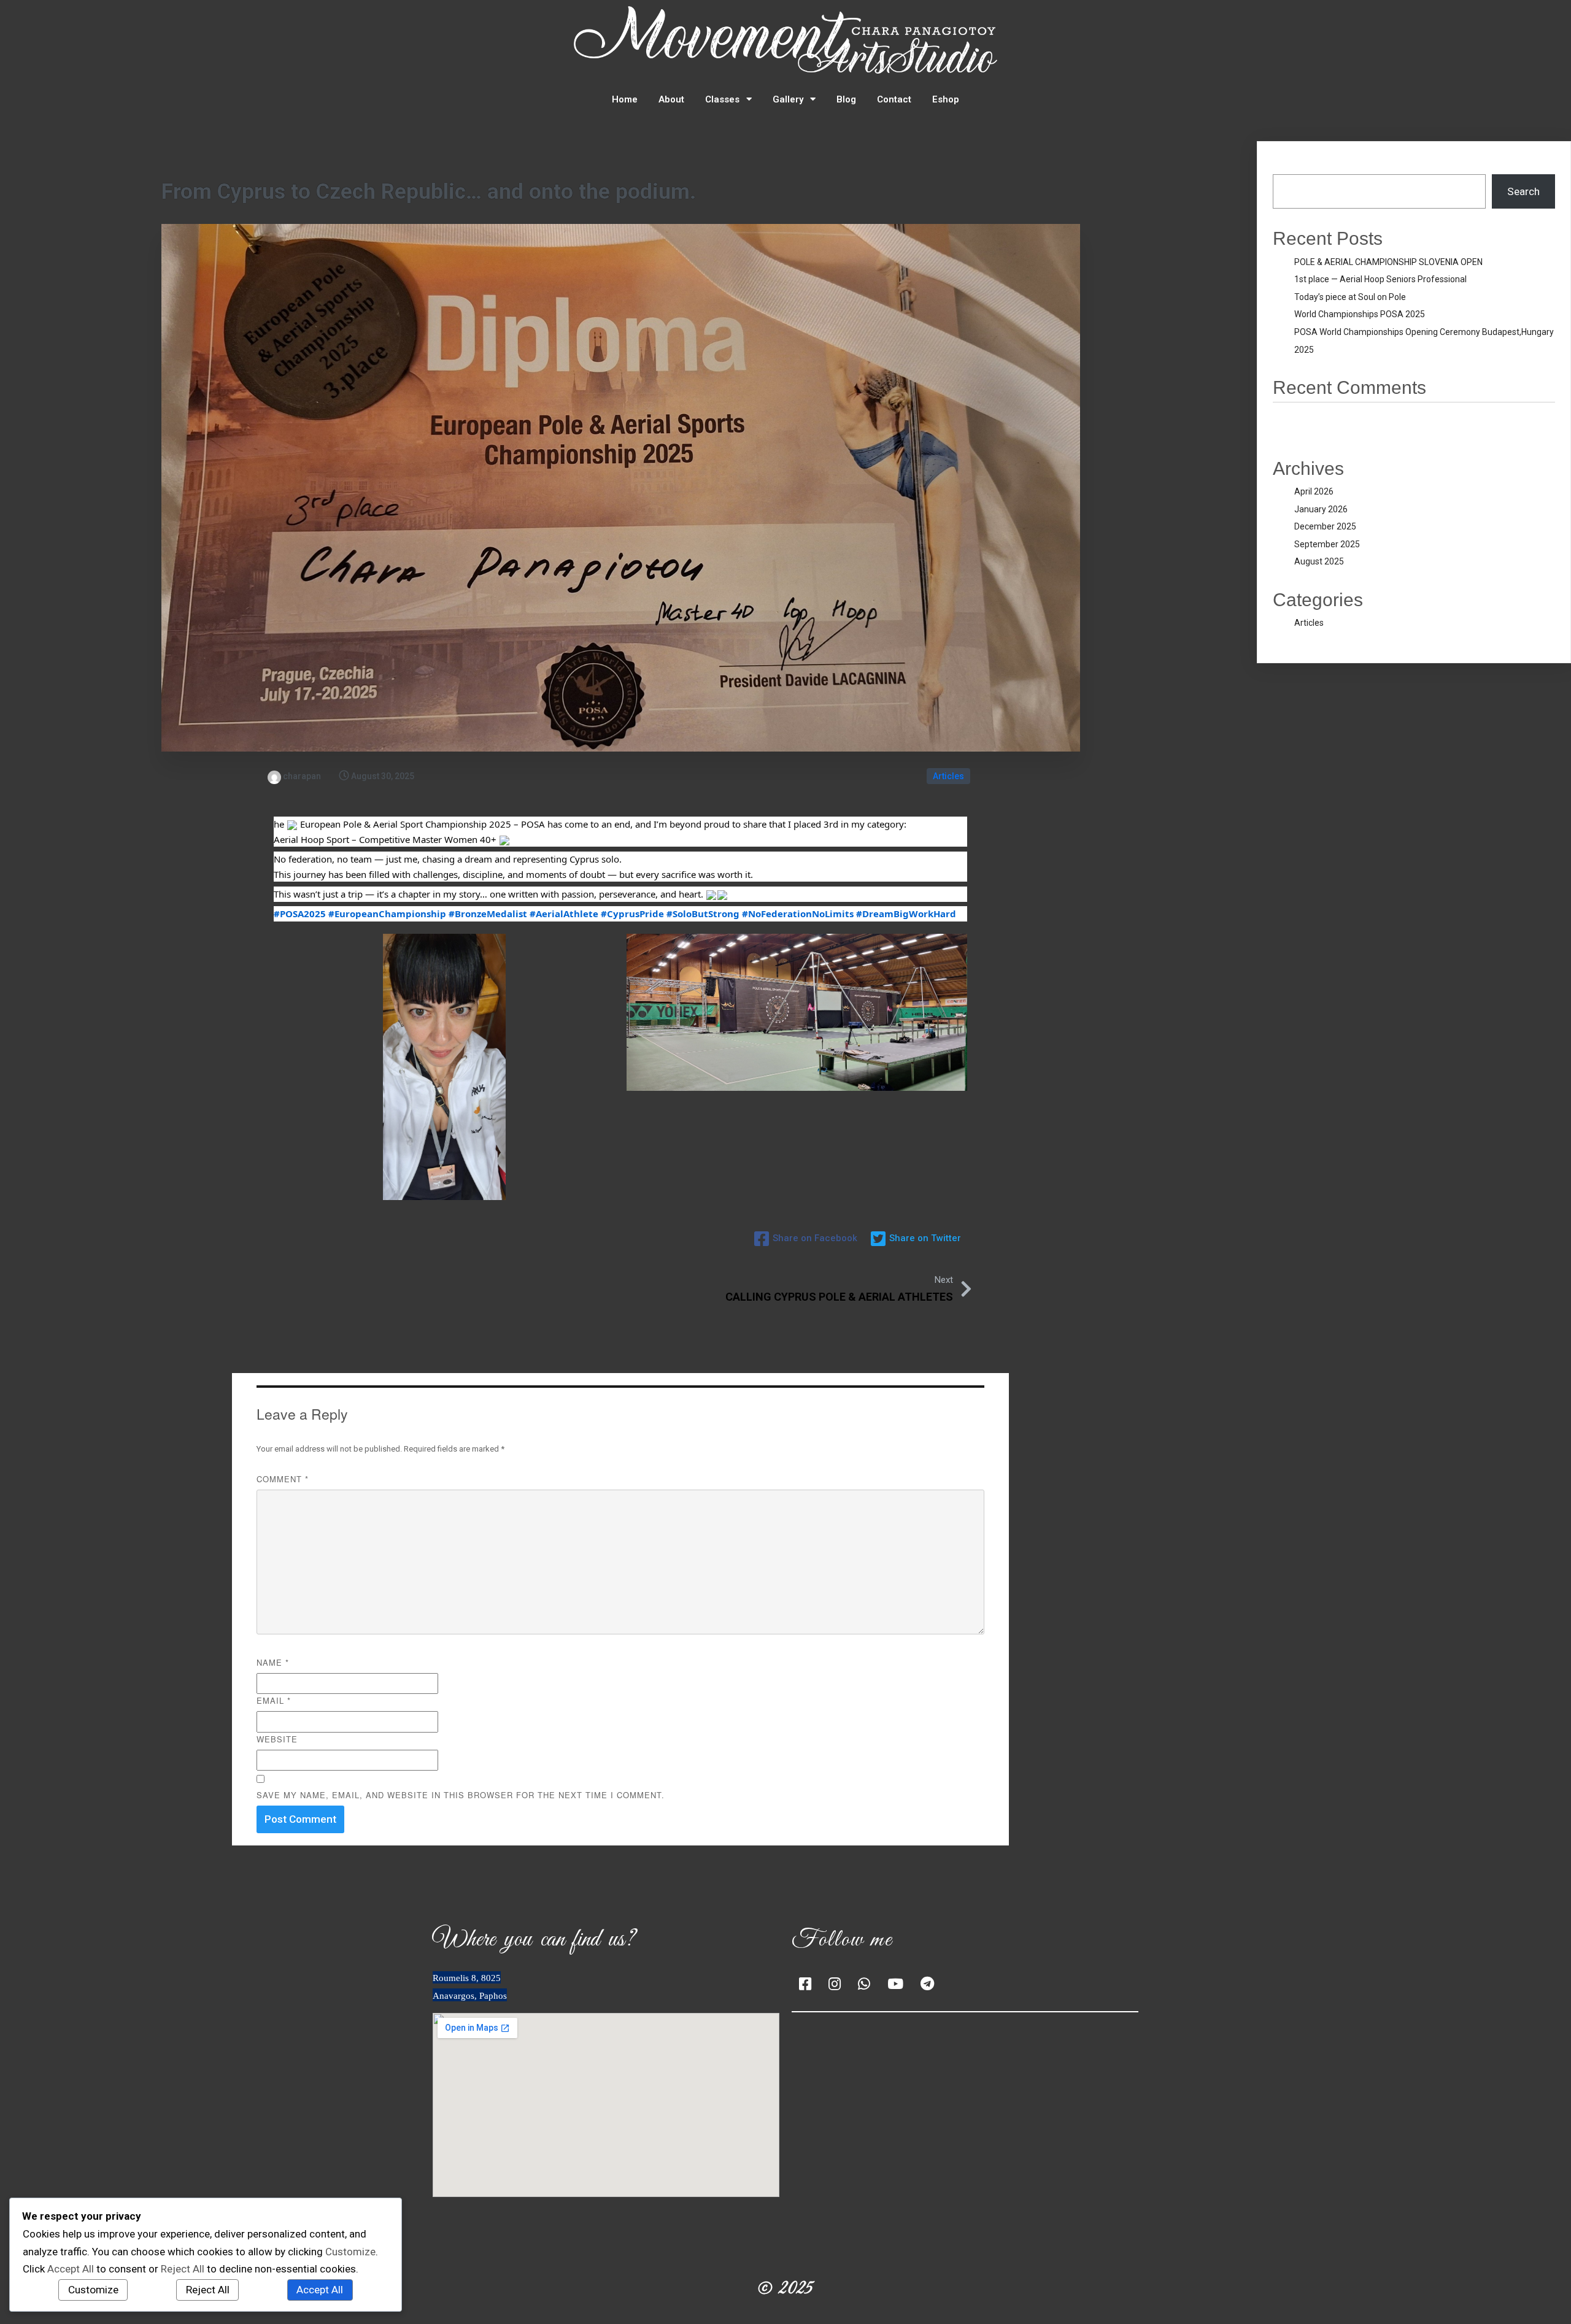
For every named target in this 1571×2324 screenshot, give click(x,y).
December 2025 (1325, 526)
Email (274, 1700)
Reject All (208, 2290)
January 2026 (1321, 509)
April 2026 (1314, 491)
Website (277, 1739)
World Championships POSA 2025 (1360, 314)
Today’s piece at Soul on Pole (1350, 297)
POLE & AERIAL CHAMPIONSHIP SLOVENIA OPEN (1388, 262)
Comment (283, 1479)
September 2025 (1327, 544)
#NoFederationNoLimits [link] (798, 914)
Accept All (320, 2290)
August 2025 (1319, 561)
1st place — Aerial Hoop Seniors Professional (1380, 279)
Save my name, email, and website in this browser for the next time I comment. (461, 1795)
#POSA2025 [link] (300, 914)
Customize (93, 2290)
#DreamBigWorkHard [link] (906, 914)
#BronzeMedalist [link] (488, 914)
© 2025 (785, 2289)
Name (273, 1662)
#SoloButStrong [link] (703, 914)
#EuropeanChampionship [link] (387, 914)
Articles (948, 776)
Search (1289, 166)
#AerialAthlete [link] (564, 914)
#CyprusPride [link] (632, 914)
